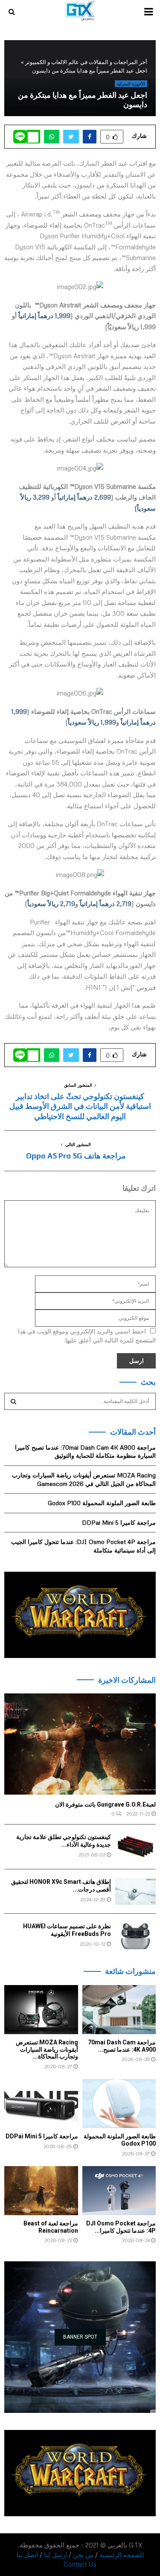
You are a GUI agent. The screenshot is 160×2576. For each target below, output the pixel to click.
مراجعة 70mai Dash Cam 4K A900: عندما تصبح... (122, 2046)
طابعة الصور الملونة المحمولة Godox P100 (102, 1503)
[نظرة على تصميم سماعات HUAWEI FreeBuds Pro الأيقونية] (135, 1936)
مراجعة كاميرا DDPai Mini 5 (119, 1522)
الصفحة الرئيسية (122, 2555)
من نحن (83, 2555)
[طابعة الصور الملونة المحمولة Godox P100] (119, 2104)
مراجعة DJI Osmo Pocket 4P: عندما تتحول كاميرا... (121, 2227)
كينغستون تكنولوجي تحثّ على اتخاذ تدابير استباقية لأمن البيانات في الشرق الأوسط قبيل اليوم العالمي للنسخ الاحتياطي (80, 1107)
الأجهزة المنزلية (131, 84)
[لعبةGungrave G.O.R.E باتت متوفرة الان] (80, 1744)
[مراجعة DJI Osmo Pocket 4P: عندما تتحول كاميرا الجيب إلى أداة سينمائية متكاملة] (119, 2191)
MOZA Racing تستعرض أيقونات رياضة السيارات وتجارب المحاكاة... (47, 2050)
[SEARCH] (13, 1401)
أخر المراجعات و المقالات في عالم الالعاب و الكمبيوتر (86, 62)
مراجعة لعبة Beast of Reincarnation (51, 2227)
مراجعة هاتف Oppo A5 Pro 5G (76, 1156)
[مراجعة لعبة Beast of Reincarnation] (41, 2191)
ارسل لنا (55, 2555)
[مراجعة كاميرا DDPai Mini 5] (41, 2104)
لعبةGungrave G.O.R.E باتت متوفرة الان (105, 1804)
